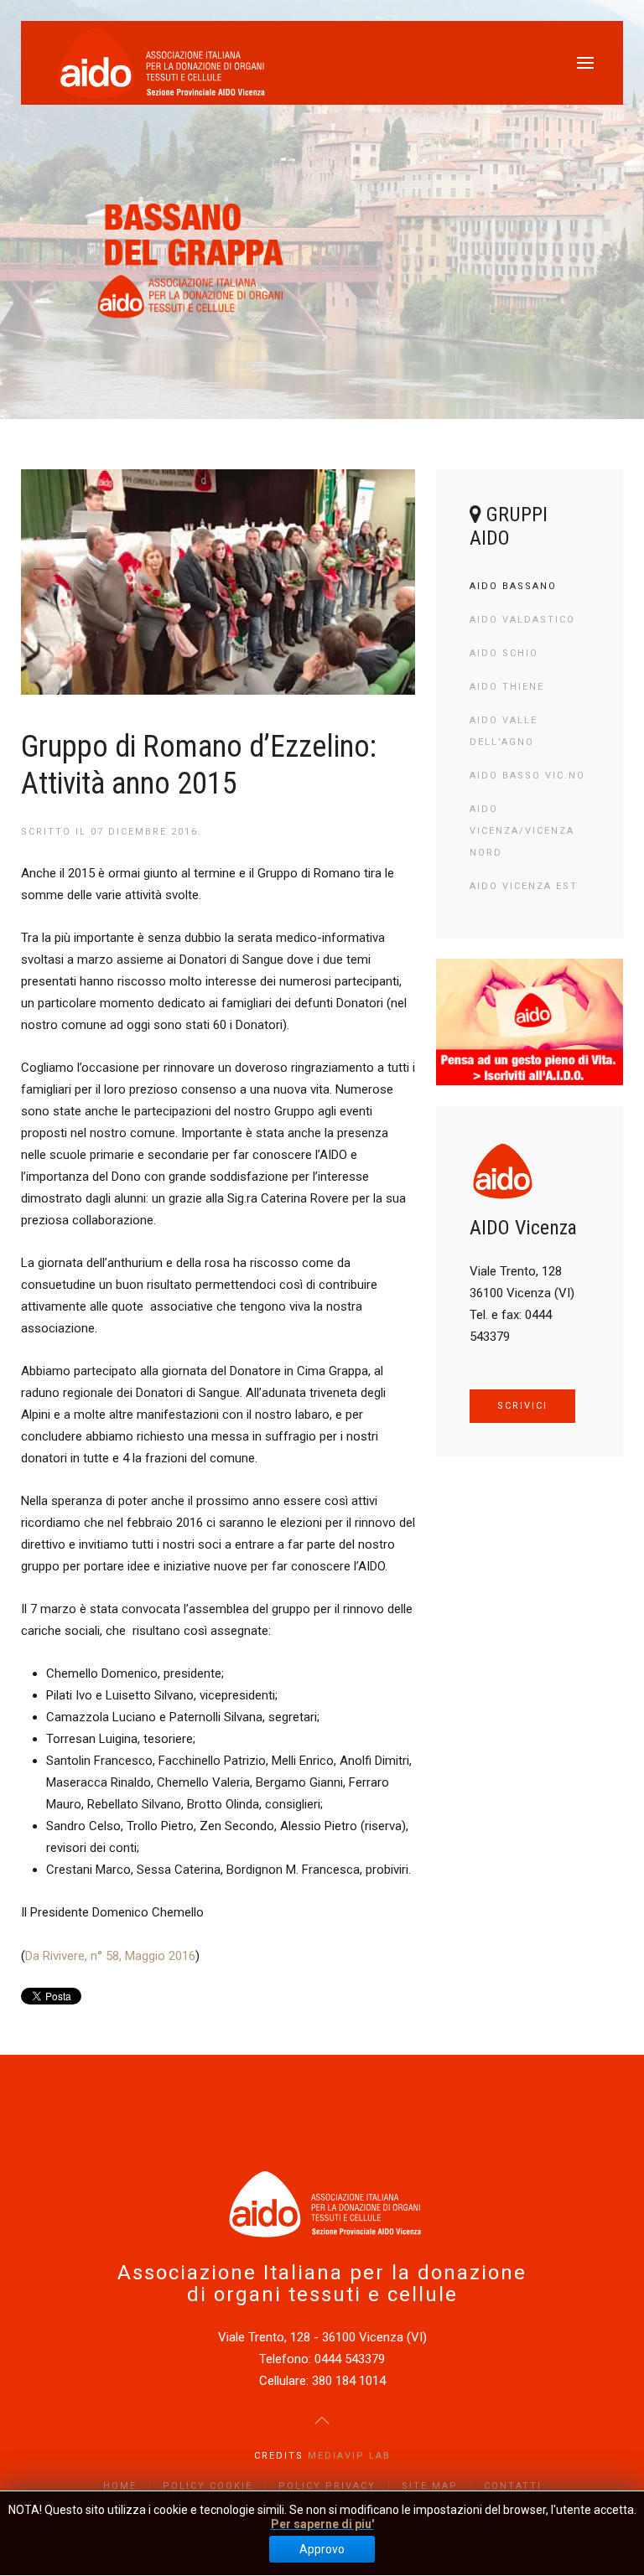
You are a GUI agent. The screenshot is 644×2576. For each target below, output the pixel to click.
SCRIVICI (522, 1406)
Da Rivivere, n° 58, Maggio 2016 (110, 1956)
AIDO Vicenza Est (524, 886)
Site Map (430, 2486)
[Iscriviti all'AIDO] (530, 1022)
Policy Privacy (327, 2486)
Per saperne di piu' (322, 2524)
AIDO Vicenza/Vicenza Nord (522, 831)
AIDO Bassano (513, 586)
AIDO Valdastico (522, 620)
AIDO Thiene (507, 687)
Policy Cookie (208, 2486)
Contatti (513, 2486)
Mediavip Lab (349, 2456)
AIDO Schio (504, 653)
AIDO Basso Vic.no (527, 776)
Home (120, 2486)
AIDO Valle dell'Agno (504, 731)
